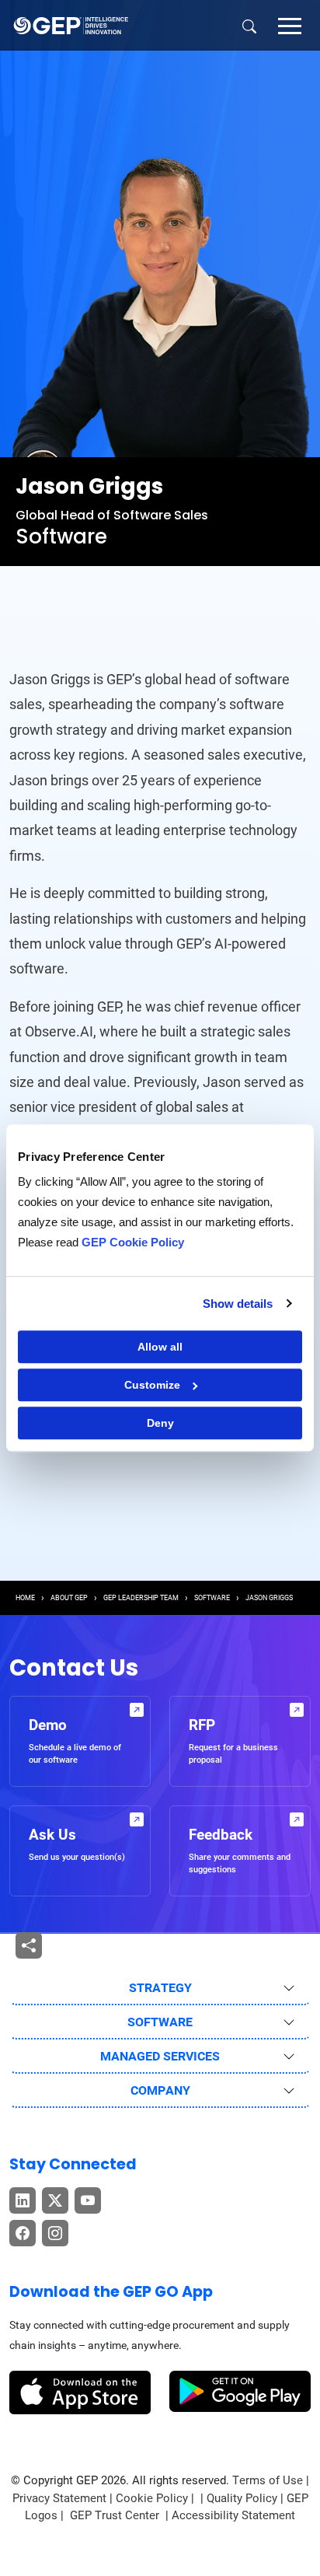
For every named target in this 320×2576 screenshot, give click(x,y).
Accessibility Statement (233, 2515)
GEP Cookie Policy (133, 1242)
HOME (25, 1598)
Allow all (160, 1347)
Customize (152, 1385)
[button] (290, 25)
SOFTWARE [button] (160, 2022)
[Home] (71, 25)
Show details (238, 1304)
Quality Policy (242, 2498)
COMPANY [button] (160, 2090)
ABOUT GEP (69, 1598)
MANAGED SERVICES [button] (160, 2056)
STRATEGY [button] (160, 1988)
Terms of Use (268, 2480)
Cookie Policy (152, 2498)
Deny (160, 1423)
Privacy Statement (59, 2498)
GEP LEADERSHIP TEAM (141, 1598)
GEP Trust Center (116, 2515)
